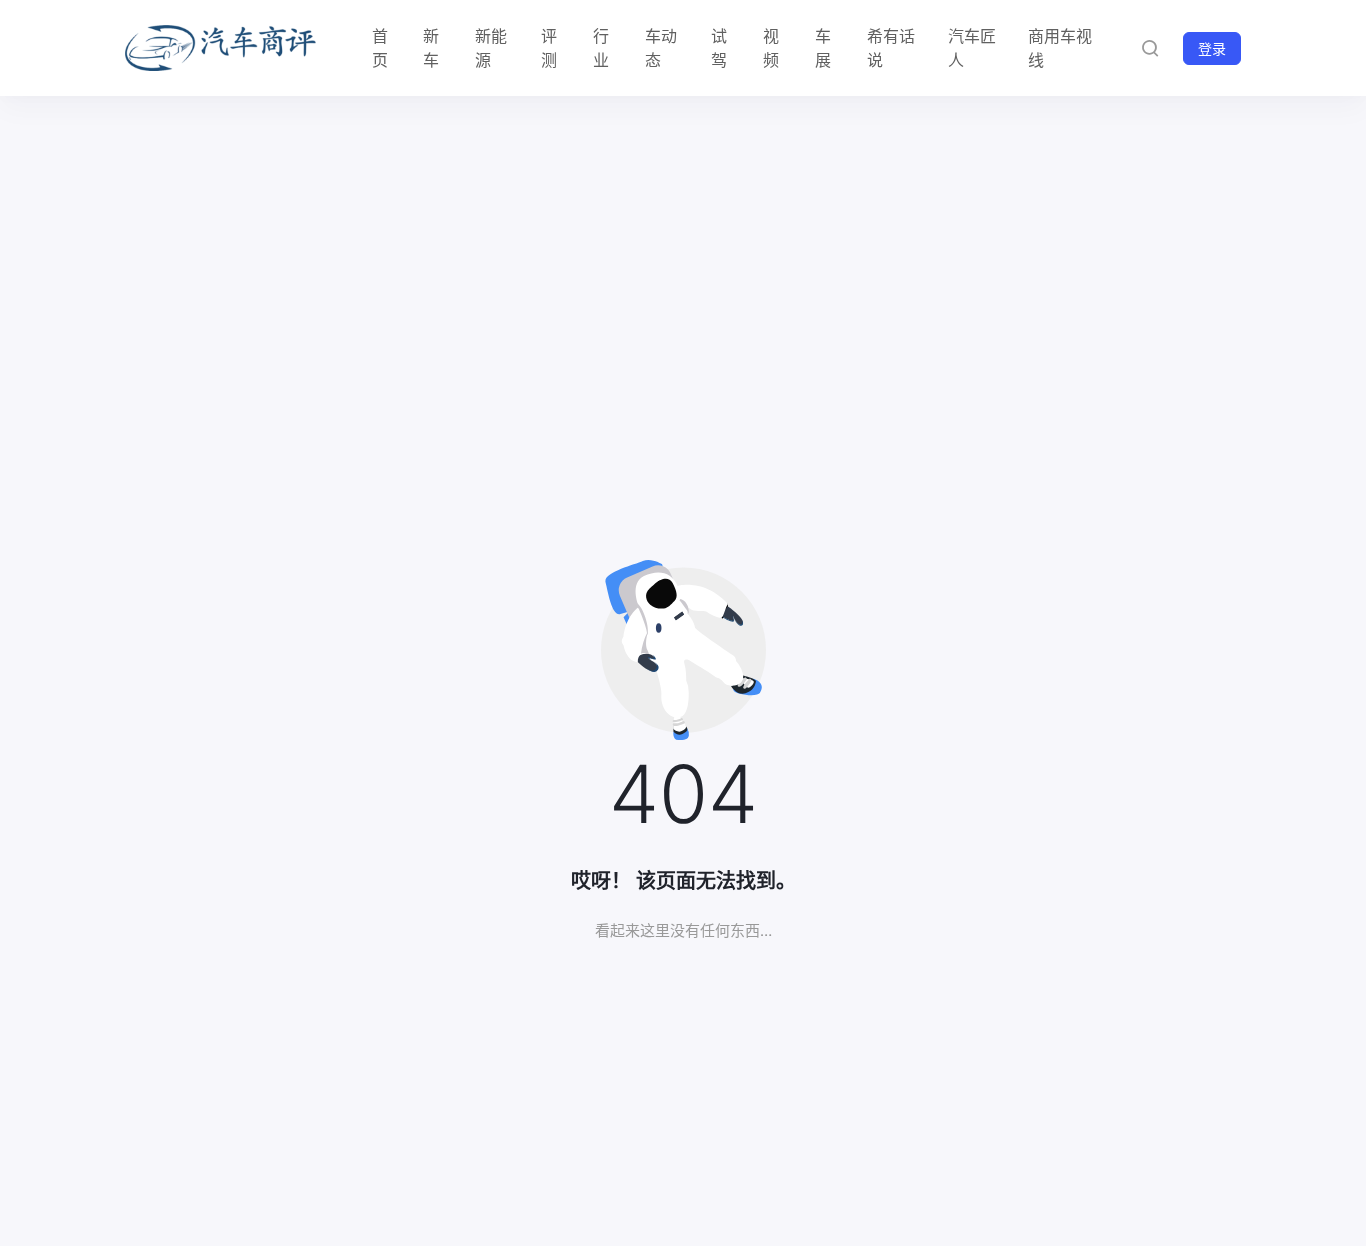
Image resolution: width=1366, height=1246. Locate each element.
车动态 (661, 48)
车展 (823, 48)
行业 (601, 48)
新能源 (491, 48)
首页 (380, 48)
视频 (771, 48)
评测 (549, 48)
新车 (431, 48)
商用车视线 (1060, 48)
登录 (1212, 48)
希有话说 (891, 48)
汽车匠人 (972, 48)
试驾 (719, 48)
